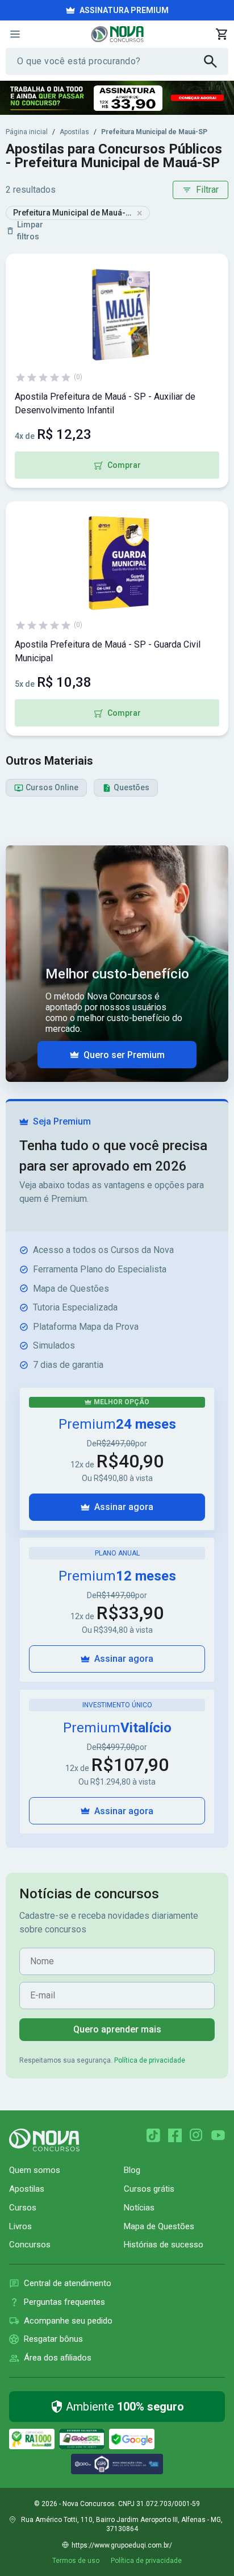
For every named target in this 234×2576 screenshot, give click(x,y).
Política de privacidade (150, 2060)
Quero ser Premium (124, 1055)
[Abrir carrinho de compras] (222, 34)
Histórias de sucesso (164, 2245)
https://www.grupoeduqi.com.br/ (122, 2545)
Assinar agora (124, 1507)
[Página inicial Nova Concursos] (44, 2140)
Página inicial (27, 132)
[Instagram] (197, 2135)
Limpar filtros (30, 231)
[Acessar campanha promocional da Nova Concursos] (117, 98)
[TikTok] (153, 2135)
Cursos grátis (149, 2189)
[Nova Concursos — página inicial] (117, 34)
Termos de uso (76, 2561)
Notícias (139, 2208)
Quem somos (35, 2170)
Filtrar (207, 190)
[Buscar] (216, 61)
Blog (132, 2170)
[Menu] (15, 34)
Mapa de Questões (159, 2226)
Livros (20, 2226)
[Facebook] (175, 2135)
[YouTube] (218, 2135)
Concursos (30, 2245)
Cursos (23, 2208)
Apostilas (74, 132)
